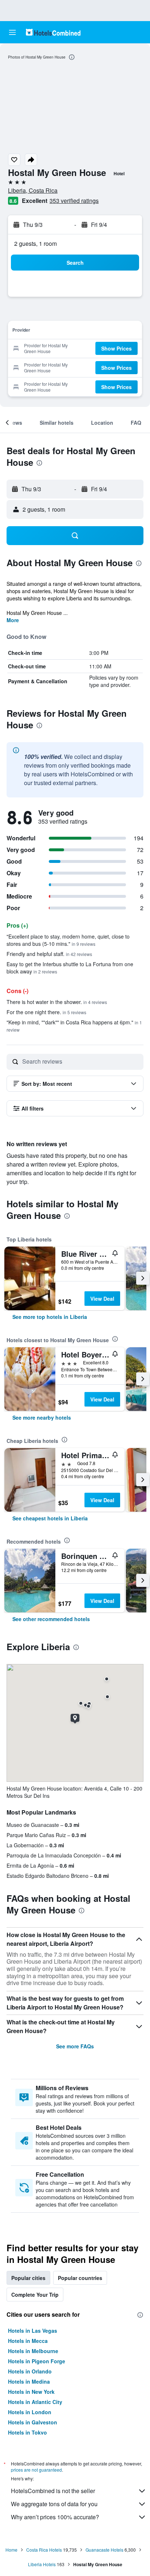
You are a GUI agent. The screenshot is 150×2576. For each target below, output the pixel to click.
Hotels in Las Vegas (33, 2331)
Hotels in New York (31, 2392)
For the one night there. (46, 1012)
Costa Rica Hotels (44, 2550)
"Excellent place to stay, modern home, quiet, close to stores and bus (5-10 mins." (68, 940)
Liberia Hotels (42, 2564)
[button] (12, 32)
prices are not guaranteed (36, 2470)
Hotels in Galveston (33, 2422)
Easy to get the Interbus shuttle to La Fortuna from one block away (70, 968)
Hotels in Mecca (28, 2341)
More (13, 620)
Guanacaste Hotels (104, 2550)
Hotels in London (30, 2412)
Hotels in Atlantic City (35, 2402)
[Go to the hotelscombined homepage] (53, 32)
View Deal (102, 1299)
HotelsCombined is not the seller (53, 2491)
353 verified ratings (74, 201)
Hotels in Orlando (30, 2371)
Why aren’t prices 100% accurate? (55, 2517)
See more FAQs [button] (75, 2046)
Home (11, 2550)
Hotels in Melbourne (33, 2351)
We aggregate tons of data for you (54, 2504)
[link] (50, 1317)
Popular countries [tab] (80, 2278)
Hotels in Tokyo (27, 2432)
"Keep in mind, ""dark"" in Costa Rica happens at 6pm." (74, 1026)
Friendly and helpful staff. (49, 954)
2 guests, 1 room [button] (35, 243)
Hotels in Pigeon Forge (37, 2361)
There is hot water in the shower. (57, 1002)
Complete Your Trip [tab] (35, 2295)
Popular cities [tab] (28, 2278)
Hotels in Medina (29, 2381)
